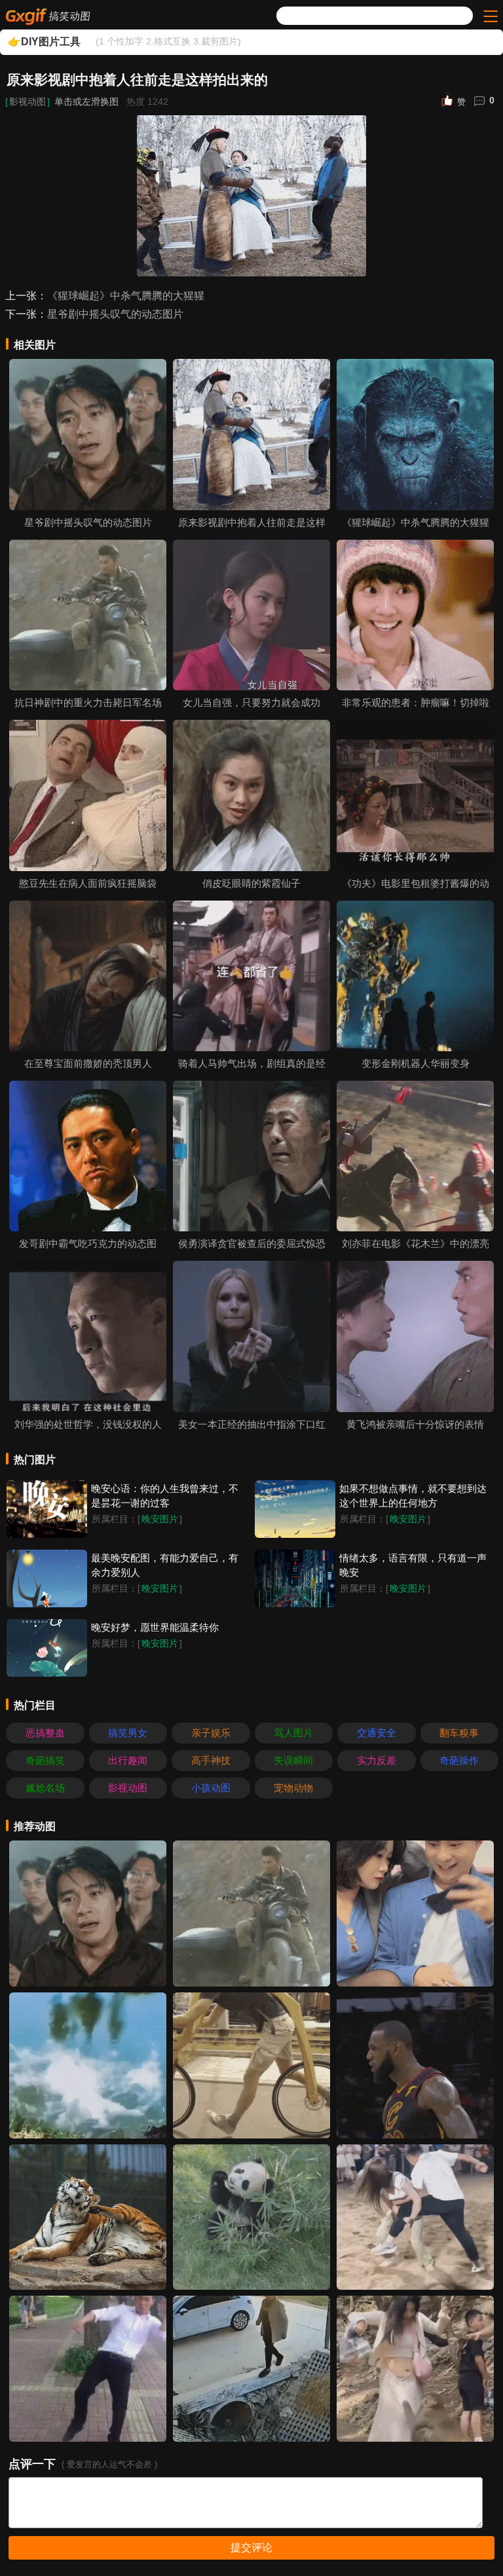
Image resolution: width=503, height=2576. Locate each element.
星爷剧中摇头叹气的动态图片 (115, 314)
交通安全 (377, 1733)
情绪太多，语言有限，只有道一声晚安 (413, 1565)
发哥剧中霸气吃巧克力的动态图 (88, 1243)
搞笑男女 (128, 1733)
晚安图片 (160, 1519)
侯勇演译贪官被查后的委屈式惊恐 (252, 1243)
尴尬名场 (45, 1788)
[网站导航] (489, 16)
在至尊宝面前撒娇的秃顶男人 (88, 1063)
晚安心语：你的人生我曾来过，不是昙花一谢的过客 (165, 1496)
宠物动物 (293, 1788)
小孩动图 (211, 1788)
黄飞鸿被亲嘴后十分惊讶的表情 (415, 1424)
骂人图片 (293, 1733)
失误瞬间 (293, 1760)
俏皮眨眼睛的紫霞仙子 (251, 883)
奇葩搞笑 (45, 1760)
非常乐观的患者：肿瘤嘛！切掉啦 (416, 702)
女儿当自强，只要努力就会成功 (251, 702)
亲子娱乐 (211, 1733)
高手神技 (211, 1760)
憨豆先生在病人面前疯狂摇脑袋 (88, 883)
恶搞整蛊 (45, 1733)
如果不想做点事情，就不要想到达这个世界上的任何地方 (413, 1496)
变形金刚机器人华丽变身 (416, 1063)
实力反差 (377, 1760)
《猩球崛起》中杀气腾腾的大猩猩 (126, 296)
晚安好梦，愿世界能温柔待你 (155, 1627)
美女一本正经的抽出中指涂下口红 (252, 1424)
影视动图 (28, 102)
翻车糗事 (459, 1733)
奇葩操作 (459, 1760)
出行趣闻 (128, 1760)
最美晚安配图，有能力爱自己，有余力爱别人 (165, 1565)
